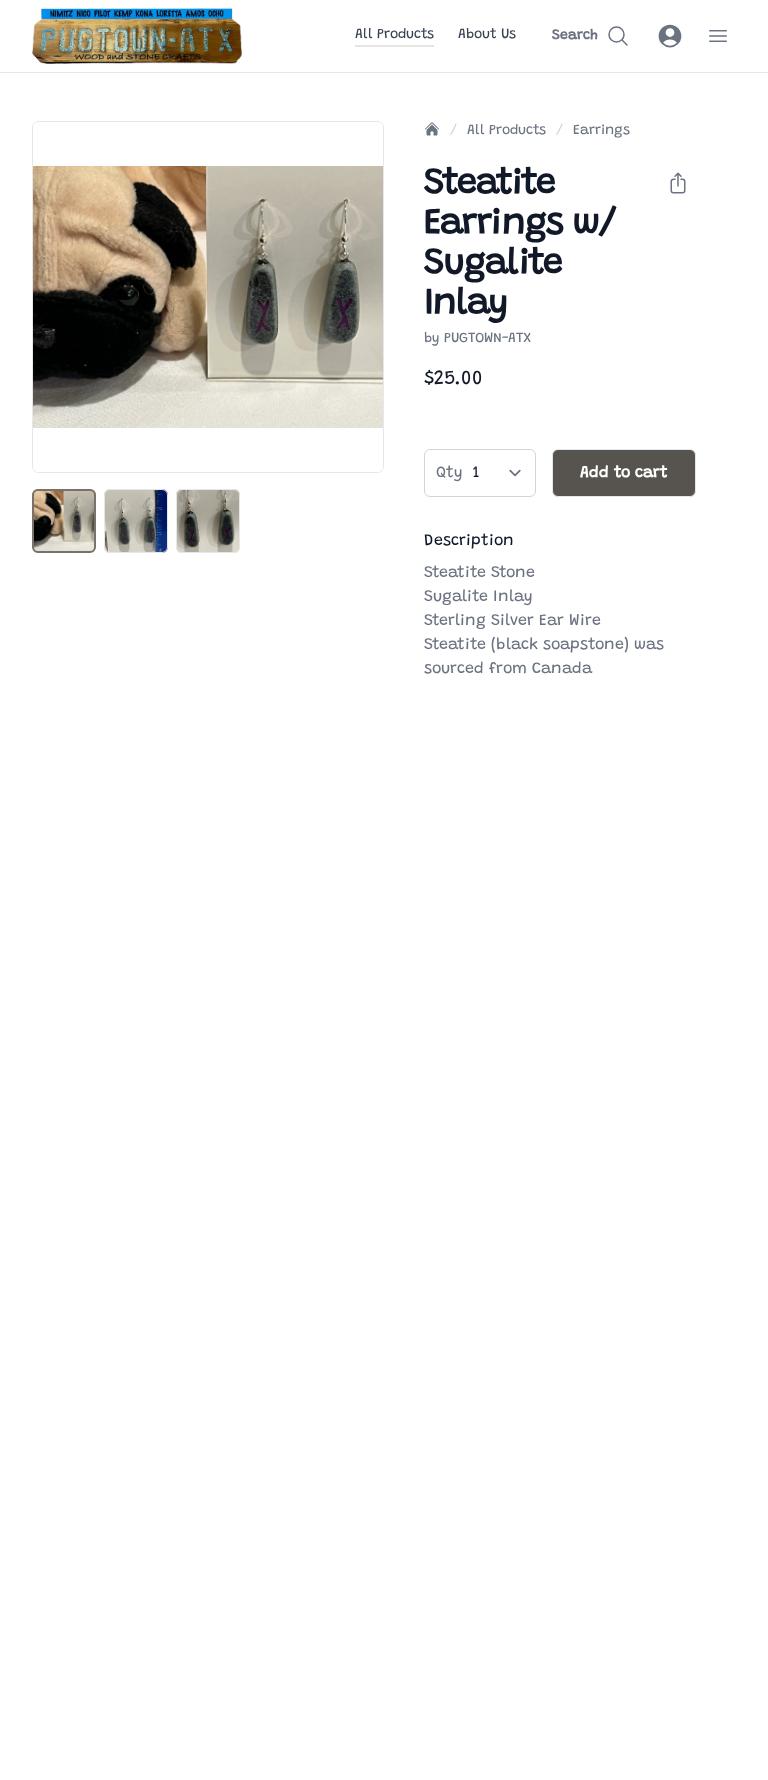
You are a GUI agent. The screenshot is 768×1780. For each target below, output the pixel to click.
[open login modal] (670, 36)
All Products (394, 35)
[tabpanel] (208, 297)
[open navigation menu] (718, 36)
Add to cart (624, 473)
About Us (487, 35)
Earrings (601, 131)
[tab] (64, 521)
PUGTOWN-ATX (487, 339)
